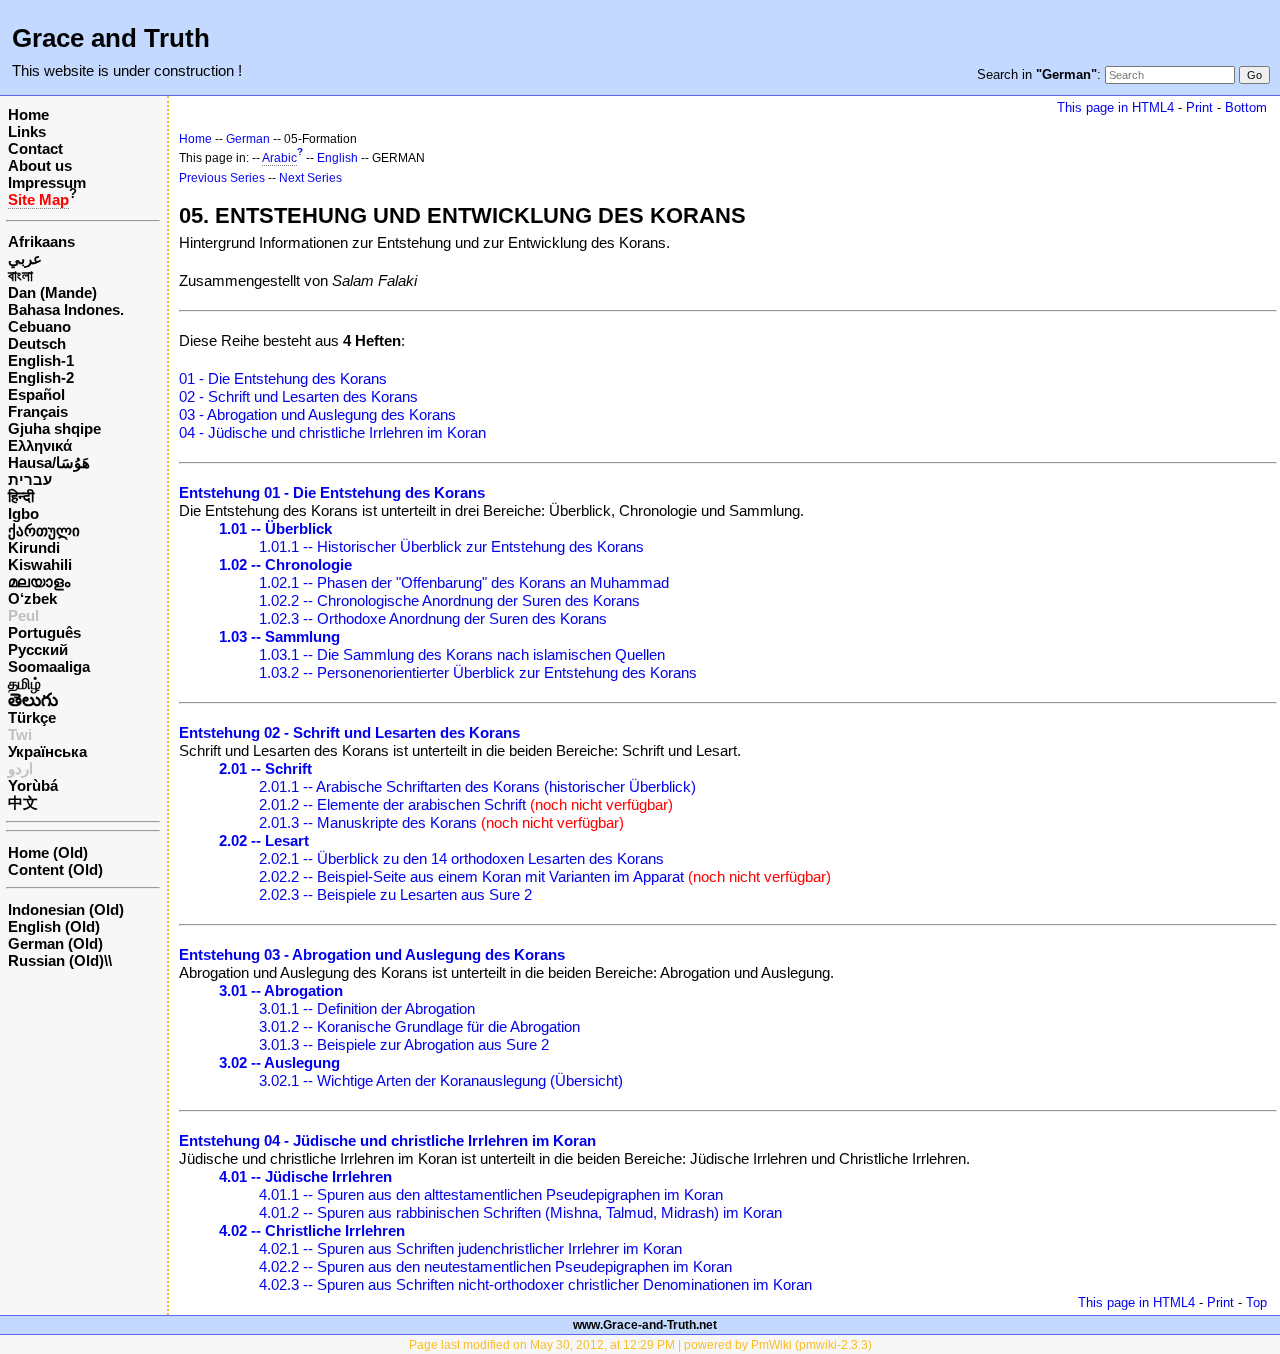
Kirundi (34, 547)
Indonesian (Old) (66, 909)
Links (27, 131)
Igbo (23, 513)
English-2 (41, 377)
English (337, 158)
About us (40, 165)
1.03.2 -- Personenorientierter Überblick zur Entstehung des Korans (478, 672)
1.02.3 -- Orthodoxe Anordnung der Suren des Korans (433, 618)
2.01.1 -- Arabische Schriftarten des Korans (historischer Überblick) (477, 786)
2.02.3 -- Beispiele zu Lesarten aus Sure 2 (395, 894)
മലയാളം (39, 581)
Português (44, 632)
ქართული (44, 530)
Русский (38, 649)
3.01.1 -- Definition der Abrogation (367, 1008)
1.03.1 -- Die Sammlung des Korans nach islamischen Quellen (462, 654)
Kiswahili (40, 564)
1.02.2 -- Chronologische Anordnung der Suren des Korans (449, 600)
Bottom (1246, 107)
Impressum (47, 182)
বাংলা (20, 275)
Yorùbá (33, 785)
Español (36, 394)
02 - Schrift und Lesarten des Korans (298, 396)
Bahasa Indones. (66, 309)
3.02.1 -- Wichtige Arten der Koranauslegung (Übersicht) (441, 1080)
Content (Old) (55, 869)
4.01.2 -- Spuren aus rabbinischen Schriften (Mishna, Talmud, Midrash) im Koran (520, 1212)
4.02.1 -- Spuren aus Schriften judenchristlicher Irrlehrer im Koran (470, 1248)
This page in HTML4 (1115, 107)
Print (1199, 107)
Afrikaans (41, 241)
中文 (23, 802)
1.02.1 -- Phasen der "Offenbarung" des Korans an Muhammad (464, 582)
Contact (35, 148)
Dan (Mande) (52, 292)
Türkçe (32, 717)
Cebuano (39, 326)
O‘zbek (32, 598)
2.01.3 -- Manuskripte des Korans (368, 822)
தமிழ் (24, 683)
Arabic (279, 158)
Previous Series (222, 178)
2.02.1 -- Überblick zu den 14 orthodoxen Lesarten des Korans (461, 858)
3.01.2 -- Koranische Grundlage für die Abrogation (419, 1026)
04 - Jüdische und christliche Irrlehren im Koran (332, 432)
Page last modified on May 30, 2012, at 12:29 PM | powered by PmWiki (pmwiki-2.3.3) (640, 1345)
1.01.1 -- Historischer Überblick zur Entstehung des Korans (451, 546)
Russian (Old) (56, 960)
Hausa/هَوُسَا (49, 462)
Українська (47, 751)
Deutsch (37, 343)
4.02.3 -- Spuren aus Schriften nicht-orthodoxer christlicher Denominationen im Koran (535, 1284)
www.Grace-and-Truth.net (645, 1325)
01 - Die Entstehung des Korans (283, 378)
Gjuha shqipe (54, 428)
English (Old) (54, 926)
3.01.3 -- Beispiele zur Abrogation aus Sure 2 (404, 1044)
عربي (25, 258)
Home (28, 114)
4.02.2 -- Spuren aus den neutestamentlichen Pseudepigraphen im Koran (495, 1266)
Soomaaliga (49, 666)
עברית (30, 479)
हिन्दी (21, 496)
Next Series (310, 178)
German (248, 139)
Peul (23, 615)
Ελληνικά (40, 445)
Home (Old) (48, 852)
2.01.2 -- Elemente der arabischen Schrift (392, 804)
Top (1256, 1302)
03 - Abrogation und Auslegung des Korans (317, 414)
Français (38, 411)
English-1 (41, 360)
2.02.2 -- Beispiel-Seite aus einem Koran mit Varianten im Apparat (471, 876)
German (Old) (55, 943)
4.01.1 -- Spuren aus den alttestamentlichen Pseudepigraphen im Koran (491, 1194)
